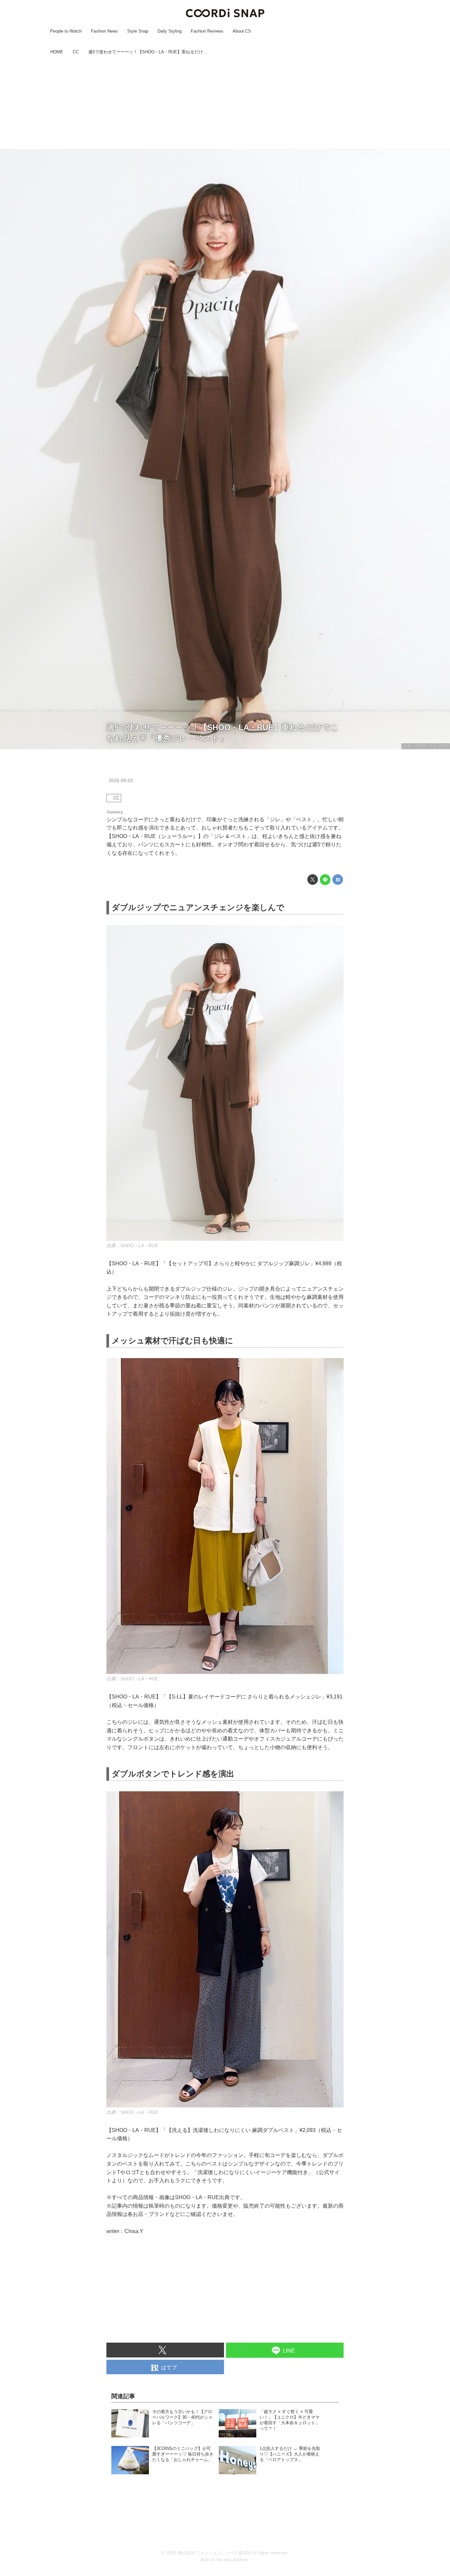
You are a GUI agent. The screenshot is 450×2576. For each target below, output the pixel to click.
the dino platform (232, 2560)
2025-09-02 (121, 780)
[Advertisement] (225, 103)
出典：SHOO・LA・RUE (426, 746)
